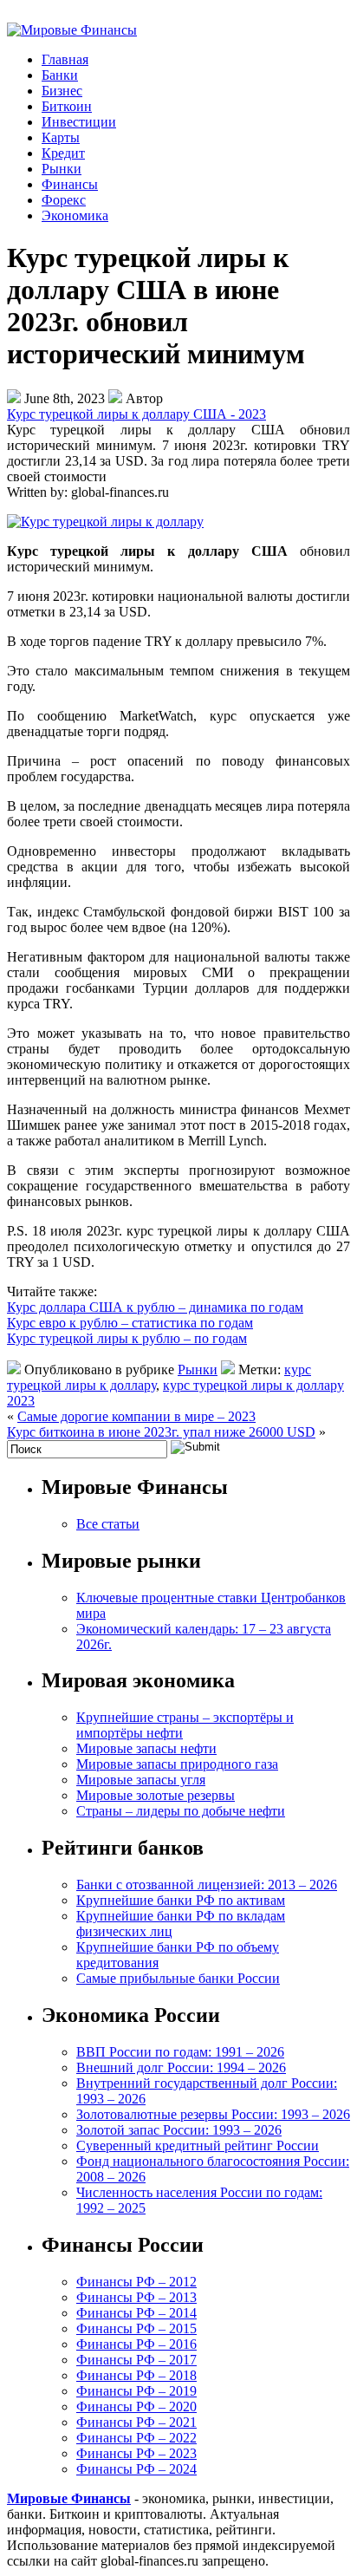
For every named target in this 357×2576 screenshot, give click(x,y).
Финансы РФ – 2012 (136, 2282)
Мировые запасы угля (141, 1780)
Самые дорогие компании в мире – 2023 (136, 1416)
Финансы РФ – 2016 (136, 2344)
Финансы (70, 184)
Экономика (75, 215)
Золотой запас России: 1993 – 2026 (179, 2130)
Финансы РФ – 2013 (136, 2297)
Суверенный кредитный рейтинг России (198, 2146)
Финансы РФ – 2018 (136, 2375)
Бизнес (62, 91)
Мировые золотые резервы (156, 1795)
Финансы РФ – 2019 (136, 2391)
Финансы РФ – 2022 (136, 2438)
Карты (61, 137)
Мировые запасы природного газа (177, 1764)
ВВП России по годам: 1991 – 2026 (180, 2052)
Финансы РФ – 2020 (136, 2406)
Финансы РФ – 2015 (136, 2328)
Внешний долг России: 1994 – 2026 (181, 2067)
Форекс (64, 200)
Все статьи (108, 1524)
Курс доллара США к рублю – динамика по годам (155, 1307)
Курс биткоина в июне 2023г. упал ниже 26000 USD (161, 1432)
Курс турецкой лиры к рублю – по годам (127, 1338)
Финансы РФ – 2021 (136, 2422)
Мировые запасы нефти (146, 1748)
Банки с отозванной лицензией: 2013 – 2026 (207, 1885)
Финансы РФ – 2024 (136, 2469)
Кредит (63, 153)
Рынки (62, 169)
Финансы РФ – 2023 (136, 2453)
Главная (65, 59)
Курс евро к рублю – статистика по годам (130, 1323)
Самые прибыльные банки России (178, 1978)
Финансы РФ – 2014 (136, 2313)
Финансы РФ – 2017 (136, 2360)
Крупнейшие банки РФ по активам (181, 1900)
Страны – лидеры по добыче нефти (181, 1811)
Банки (60, 75)
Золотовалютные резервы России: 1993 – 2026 (213, 2114)
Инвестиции (79, 122)
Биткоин (67, 106)
